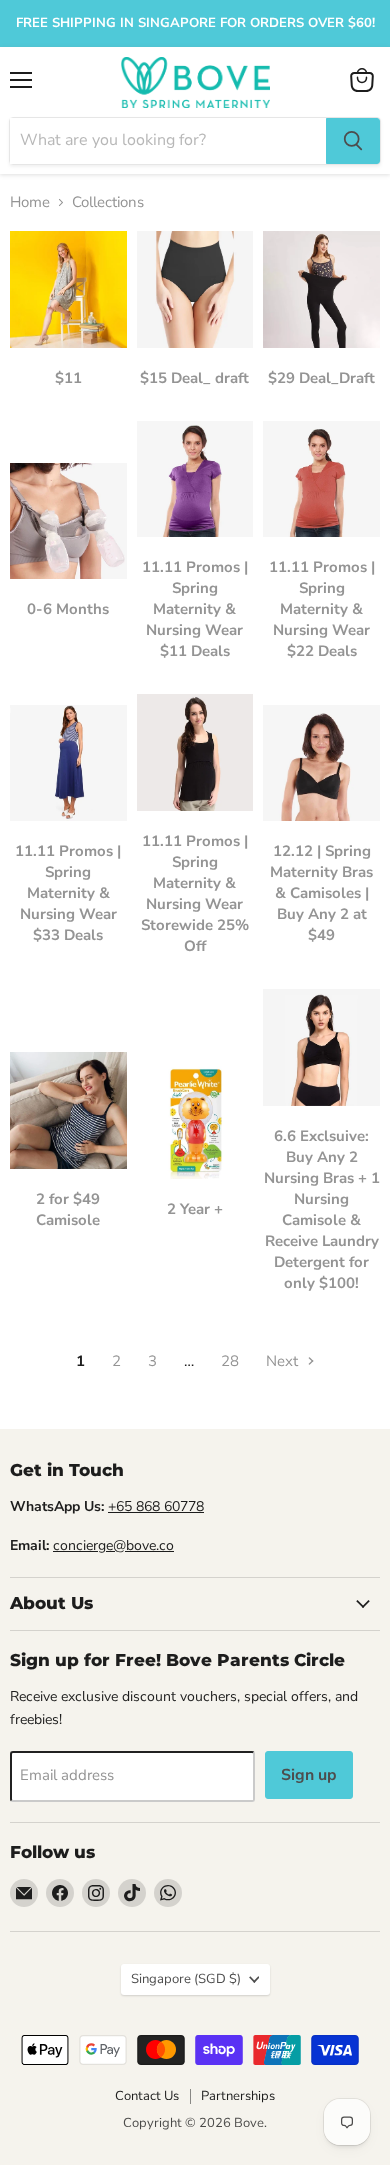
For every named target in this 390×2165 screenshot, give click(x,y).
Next (284, 1361)
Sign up (309, 1775)
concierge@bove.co (113, 1545)
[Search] (353, 141)
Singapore (186, 1979)
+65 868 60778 (156, 1506)
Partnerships (238, 2096)
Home (30, 202)
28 (230, 1361)
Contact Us (147, 2096)
